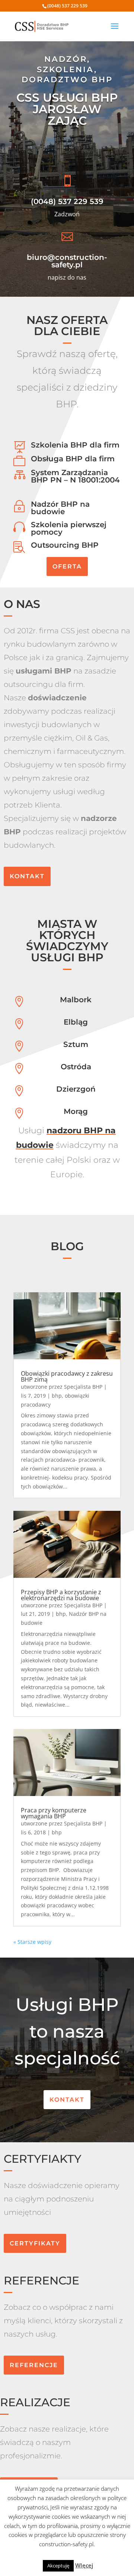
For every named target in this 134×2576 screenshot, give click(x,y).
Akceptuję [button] (58, 2566)
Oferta (67, 566)
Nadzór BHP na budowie (60, 508)
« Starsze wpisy (32, 1942)
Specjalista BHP (83, 1387)
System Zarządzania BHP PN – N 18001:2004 (75, 476)
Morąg (76, 1111)
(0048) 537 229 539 (67, 201)
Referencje (34, 2365)
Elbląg (76, 1022)
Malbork (76, 1000)
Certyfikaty (35, 2243)
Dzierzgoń (76, 1089)
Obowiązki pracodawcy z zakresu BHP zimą (67, 1376)
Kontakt (27, 876)
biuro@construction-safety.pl (67, 261)
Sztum (76, 1044)
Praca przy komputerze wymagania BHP (54, 1813)
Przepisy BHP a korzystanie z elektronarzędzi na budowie (61, 1595)
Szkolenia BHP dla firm (75, 445)
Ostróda (76, 1067)
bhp (57, 1396)
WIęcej (84, 2565)
